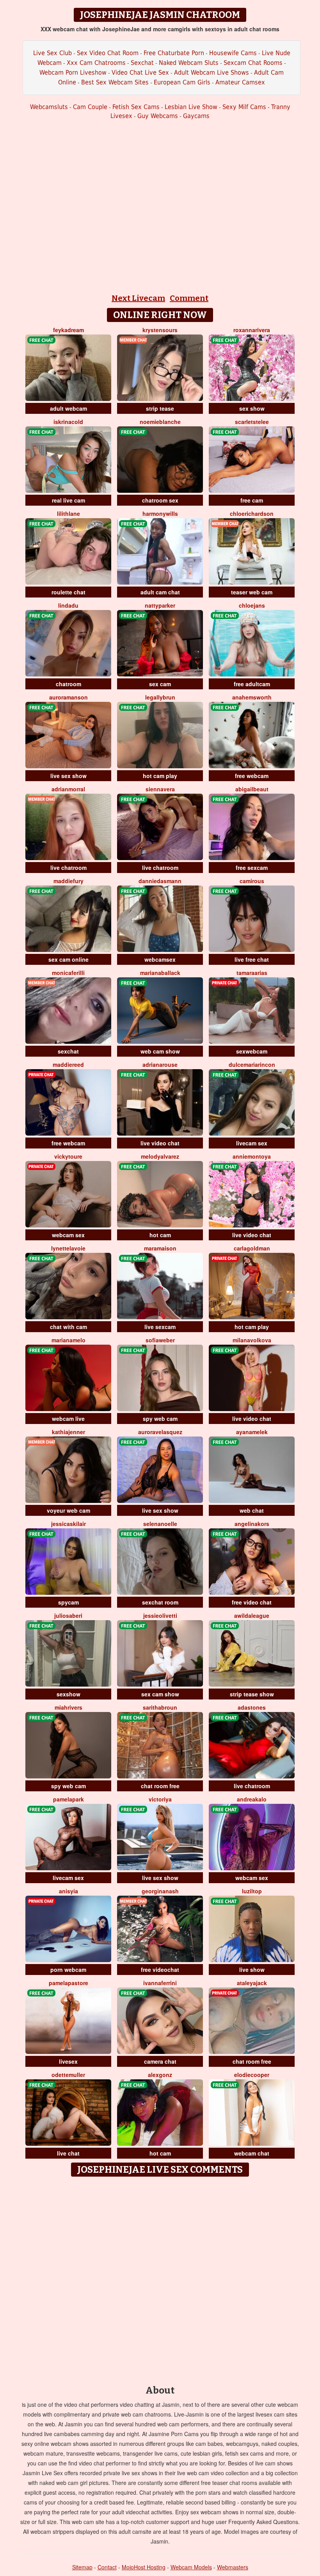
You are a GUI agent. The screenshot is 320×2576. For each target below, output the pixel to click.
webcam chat (252, 2153)
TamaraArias (252, 973)
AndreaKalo (252, 1799)
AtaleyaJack (252, 1983)
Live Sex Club (52, 53)
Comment (189, 298)
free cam (252, 500)
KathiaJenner (68, 1432)
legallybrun (160, 697)
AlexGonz (160, 2075)
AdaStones (252, 1707)
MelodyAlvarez (160, 1156)
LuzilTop (252, 1891)
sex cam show (160, 1694)
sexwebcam (252, 1051)
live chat (68, 2153)
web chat (252, 1510)
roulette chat (68, 592)
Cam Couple (90, 107)
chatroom (68, 684)
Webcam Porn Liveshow (73, 72)
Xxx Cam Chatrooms (96, 63)
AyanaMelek (252, 1432)
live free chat (252, 959)
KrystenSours (160, 330)
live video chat (160, 1143)
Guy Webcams (158, 116)
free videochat (160, 1970)
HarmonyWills (160, 513)
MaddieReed (68, 1064)
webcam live (68, 1419)
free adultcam (252, 684)
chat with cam (68, 1327)
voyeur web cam (68, 1510)
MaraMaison (160, 1248)
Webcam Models (191, 2567)
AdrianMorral (68, 789)
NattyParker (160, 605)
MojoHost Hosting (144, 2567)
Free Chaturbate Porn (174, 53)
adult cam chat (160, 592)
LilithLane (68, 513)
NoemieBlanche (160, 422)
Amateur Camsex (240, 82)
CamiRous (252, 881)
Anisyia (68, 1891)
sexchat (68, 1051)
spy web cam (160, 1419)
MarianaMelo (68, 1340)
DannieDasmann (160, 881)
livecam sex (252, 1143)
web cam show (160, 1051)
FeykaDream (68, 330)
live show (252, 1970)
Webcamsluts (49, 107)
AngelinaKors (252, 1524)
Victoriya (160, 1799)
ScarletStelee (252, 422)
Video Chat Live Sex (140, 72)
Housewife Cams (233, 53)
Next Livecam (138, 298)
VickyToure (68, 1156)
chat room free (160, 1786)
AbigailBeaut (252, 789)
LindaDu (68, 605)
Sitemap (82, 2567)
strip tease (160, 408)
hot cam (160, 1235)
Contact (107, 2567)
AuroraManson (68, 697)
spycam (68, 1602)
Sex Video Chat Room (108, 53)
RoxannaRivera (252, 330)
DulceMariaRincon (252, 1064)
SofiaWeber (160, 1340)
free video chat (252, 1602)
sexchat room (160, 1602)
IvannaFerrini (160, 1983)
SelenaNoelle (160, 1524)
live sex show (68, 776)
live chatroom (68, 868)
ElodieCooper (252, 2075)
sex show (252, 408)
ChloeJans (252, 605)
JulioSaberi (68, 1615)
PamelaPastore (68, 1983)
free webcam (252, 776)
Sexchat (142, 63)
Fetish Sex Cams (136, 107)
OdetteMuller (68, 2075)
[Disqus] (160, 2278)
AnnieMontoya (252, 1156)
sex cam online (68, 959)
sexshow (68, 1694)
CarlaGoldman (252, 1248)
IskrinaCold (68, 422)
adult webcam (68, 408)
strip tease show (252, 1694)
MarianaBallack (160, 973)
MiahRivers (68, 1707)
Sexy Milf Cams (244, 107)
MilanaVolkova (252, 1340)
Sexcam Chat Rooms (253, 63)
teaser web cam (252, 592)
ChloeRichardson (252, 513)
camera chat (160, 2061)
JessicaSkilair (68, 1524)
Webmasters (233, 2567)
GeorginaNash (160, 1891)
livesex (68, 2061)
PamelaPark (68, 1799)
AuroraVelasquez (160, 1432)
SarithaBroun (160, 1707)
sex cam (160, 684)
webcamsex (160, 959)
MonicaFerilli (68, 973)
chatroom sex (160, 500)
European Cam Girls (182, 82)
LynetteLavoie (68, 1248)
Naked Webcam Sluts (189, 63)
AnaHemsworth (252, 697)
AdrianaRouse (160, 1064)
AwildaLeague (252, 1615)
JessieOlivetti (160, 1615)
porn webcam (68, 1970)
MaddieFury (68, 881)
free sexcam (252, 868)
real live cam (68, 500)
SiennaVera (160, 789)
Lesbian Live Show (191, 107)
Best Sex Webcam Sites (115, 82)
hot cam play (160, 776)
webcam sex (68, 1235)
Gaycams (196, 116)
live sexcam (160, 1327)
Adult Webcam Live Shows (212, 72)
